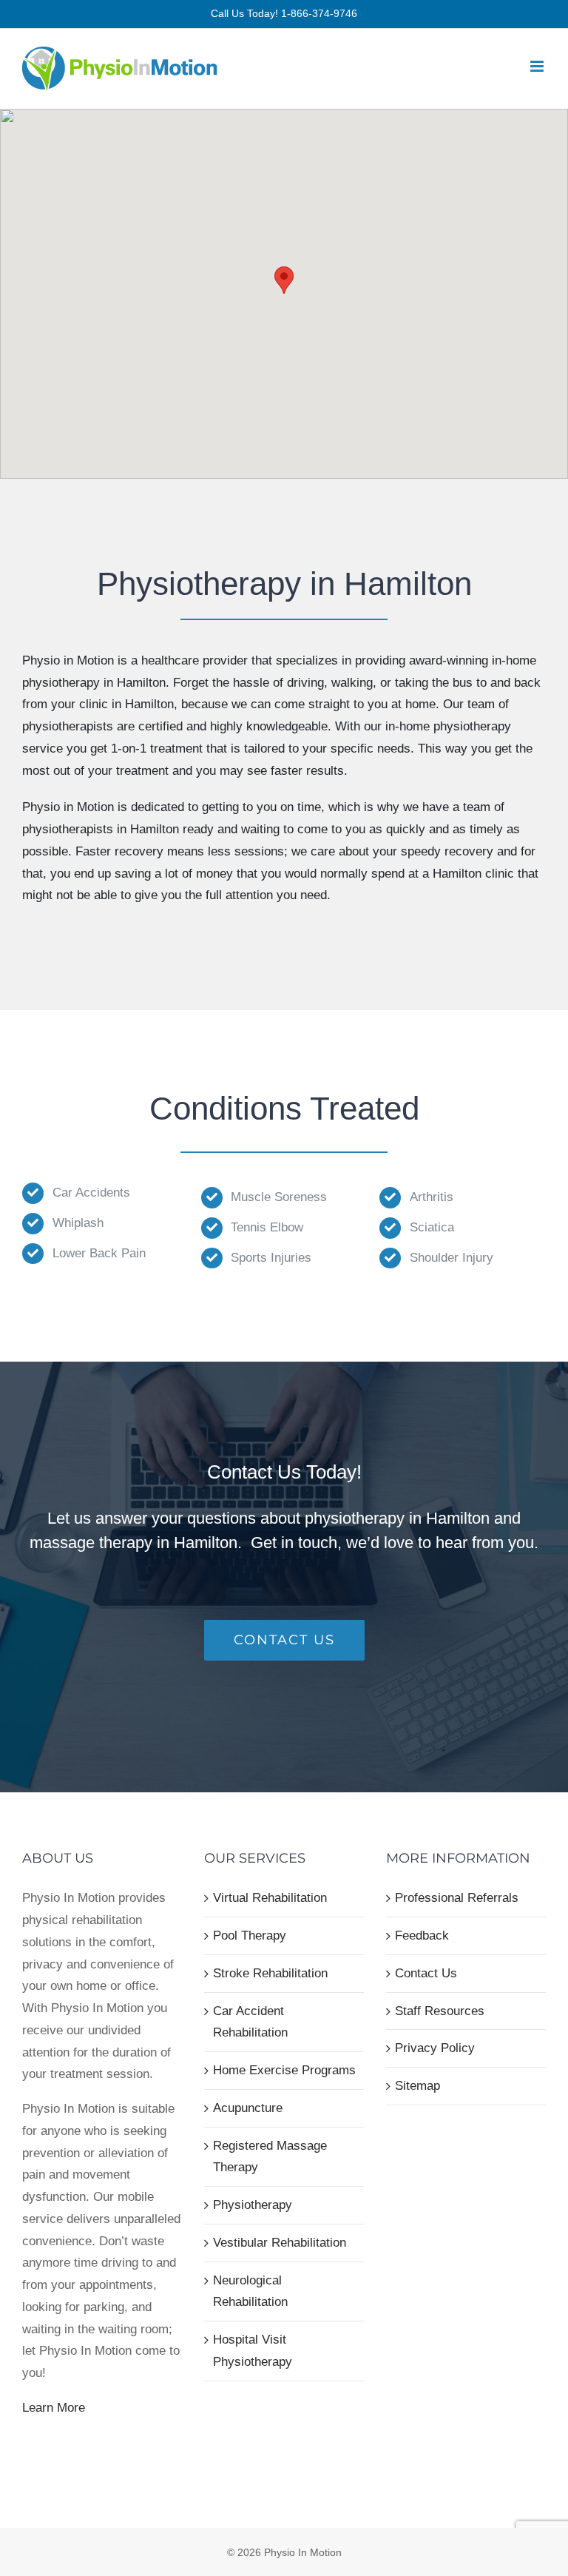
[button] (284, 280)
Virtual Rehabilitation (270, 1898)
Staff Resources (440, 2011)
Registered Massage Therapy (270, 2157)
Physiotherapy (253, 2205)
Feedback (422, 1936)
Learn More (54, 2408)
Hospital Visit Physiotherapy (253, 2351)
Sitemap (417, 2086)
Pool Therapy (250, 1936)
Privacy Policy (435, 2048)
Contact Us (426, 1973)
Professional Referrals (457, 1898)
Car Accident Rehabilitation (250, 2022)
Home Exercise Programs (284, 2070)
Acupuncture (248, 2108)
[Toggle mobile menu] (538, 66)
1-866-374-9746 (319, 13)
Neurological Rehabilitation (250, 2291)
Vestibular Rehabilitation (280, 2243)
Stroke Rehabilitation (270, 1973)
